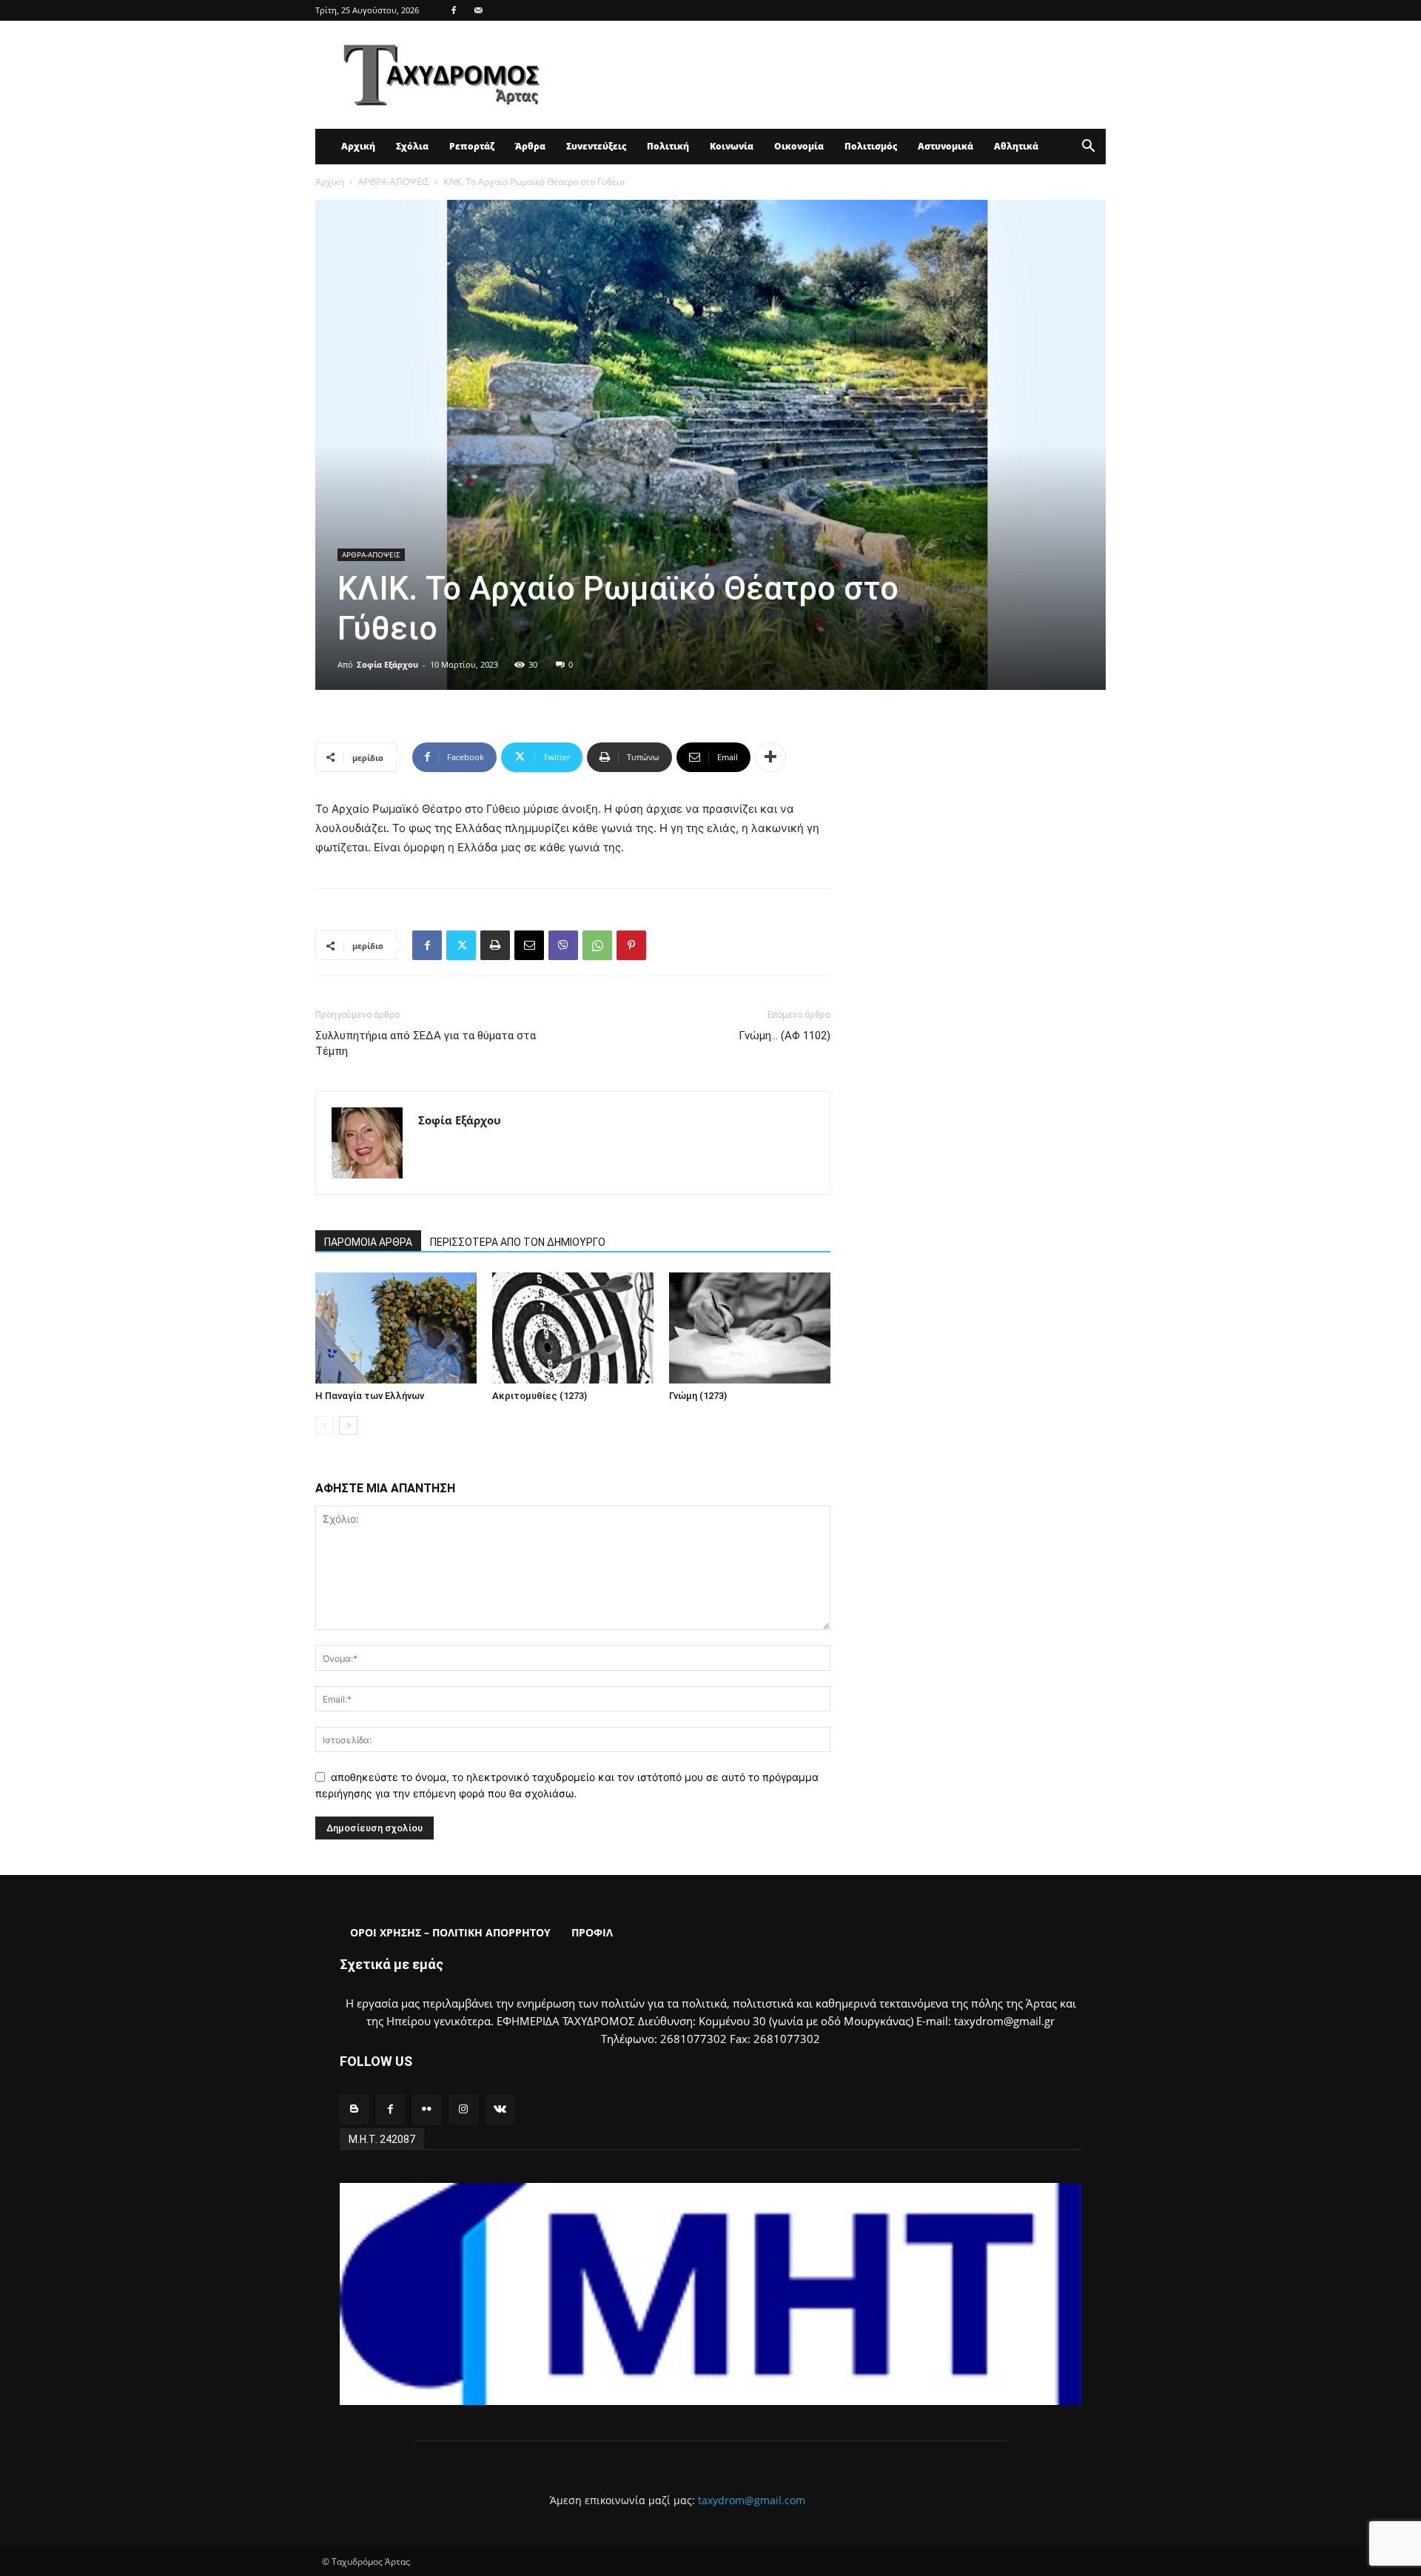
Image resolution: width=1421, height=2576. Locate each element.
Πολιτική (668, 146)
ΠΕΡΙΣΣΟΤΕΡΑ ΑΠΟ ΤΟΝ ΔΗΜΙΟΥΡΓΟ (518, 1242)
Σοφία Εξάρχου (387, 664)
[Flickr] (427, 2109)
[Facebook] (454, 10)
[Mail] (478, 10)
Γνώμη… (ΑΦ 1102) (785, 1036)
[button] (1088, 148)
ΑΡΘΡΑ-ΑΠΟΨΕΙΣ (394, 182)
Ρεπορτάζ (472, 146)
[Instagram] (464, 2109)
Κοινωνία (732, 146)
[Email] (529, 945)
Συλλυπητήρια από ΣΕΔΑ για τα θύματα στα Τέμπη (426, 1043)
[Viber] (563, 945)
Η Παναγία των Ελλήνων (370, 1396)
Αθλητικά (1016, 146)
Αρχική (358, 146)
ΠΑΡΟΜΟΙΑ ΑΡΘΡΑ (368, 1242)
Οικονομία (799, 146)
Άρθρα (530, 146)
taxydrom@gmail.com (752, 2500)
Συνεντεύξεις (596, 146)
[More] (770, 757)
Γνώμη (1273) (698, 1396)
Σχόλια (412, 146)
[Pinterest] (631, 945)
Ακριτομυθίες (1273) (540, 1396)
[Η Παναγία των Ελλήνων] (396, 1328)
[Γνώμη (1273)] (750, 1328)
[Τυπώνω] (495, 945)
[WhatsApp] (597, 945)
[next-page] (348, 1425)
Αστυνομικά (945, 146)
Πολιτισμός (871, 146)
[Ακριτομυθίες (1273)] (573, 1328)
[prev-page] (325, 1425)
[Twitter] (461, 945)
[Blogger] (354, 2109)
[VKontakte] (500, 2109)
